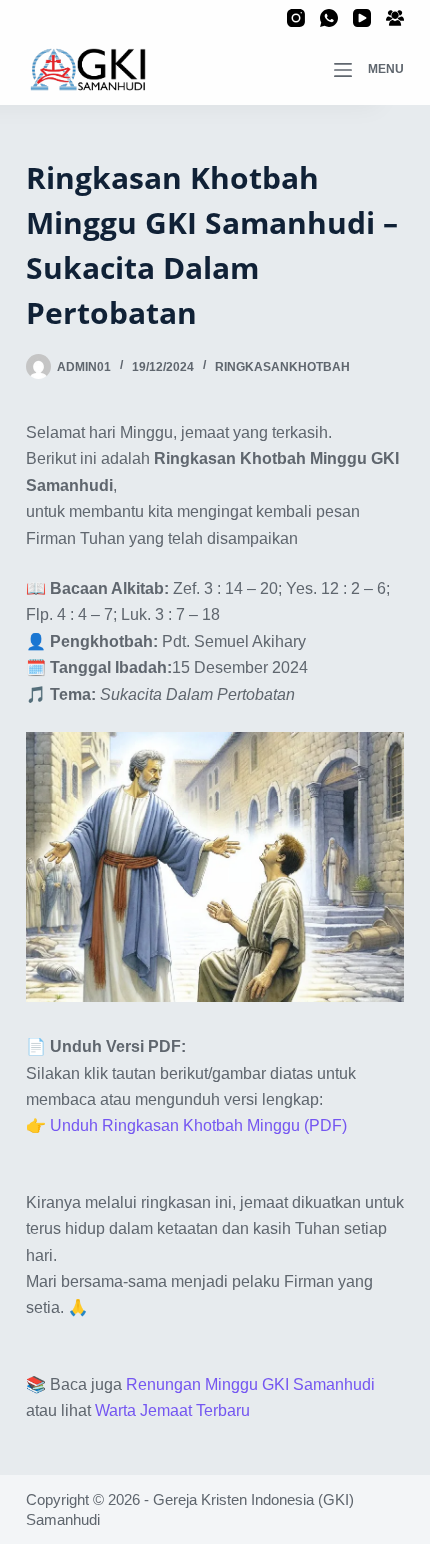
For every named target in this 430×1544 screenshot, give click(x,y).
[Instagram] (296, 18)
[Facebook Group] (395, 18)
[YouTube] (362, 18)
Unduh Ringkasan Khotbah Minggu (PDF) (198, 1125)
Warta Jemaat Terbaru (172, 1410)
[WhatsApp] (329, 18)
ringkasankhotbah (282, 367)
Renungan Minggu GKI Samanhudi (250, 1384)
